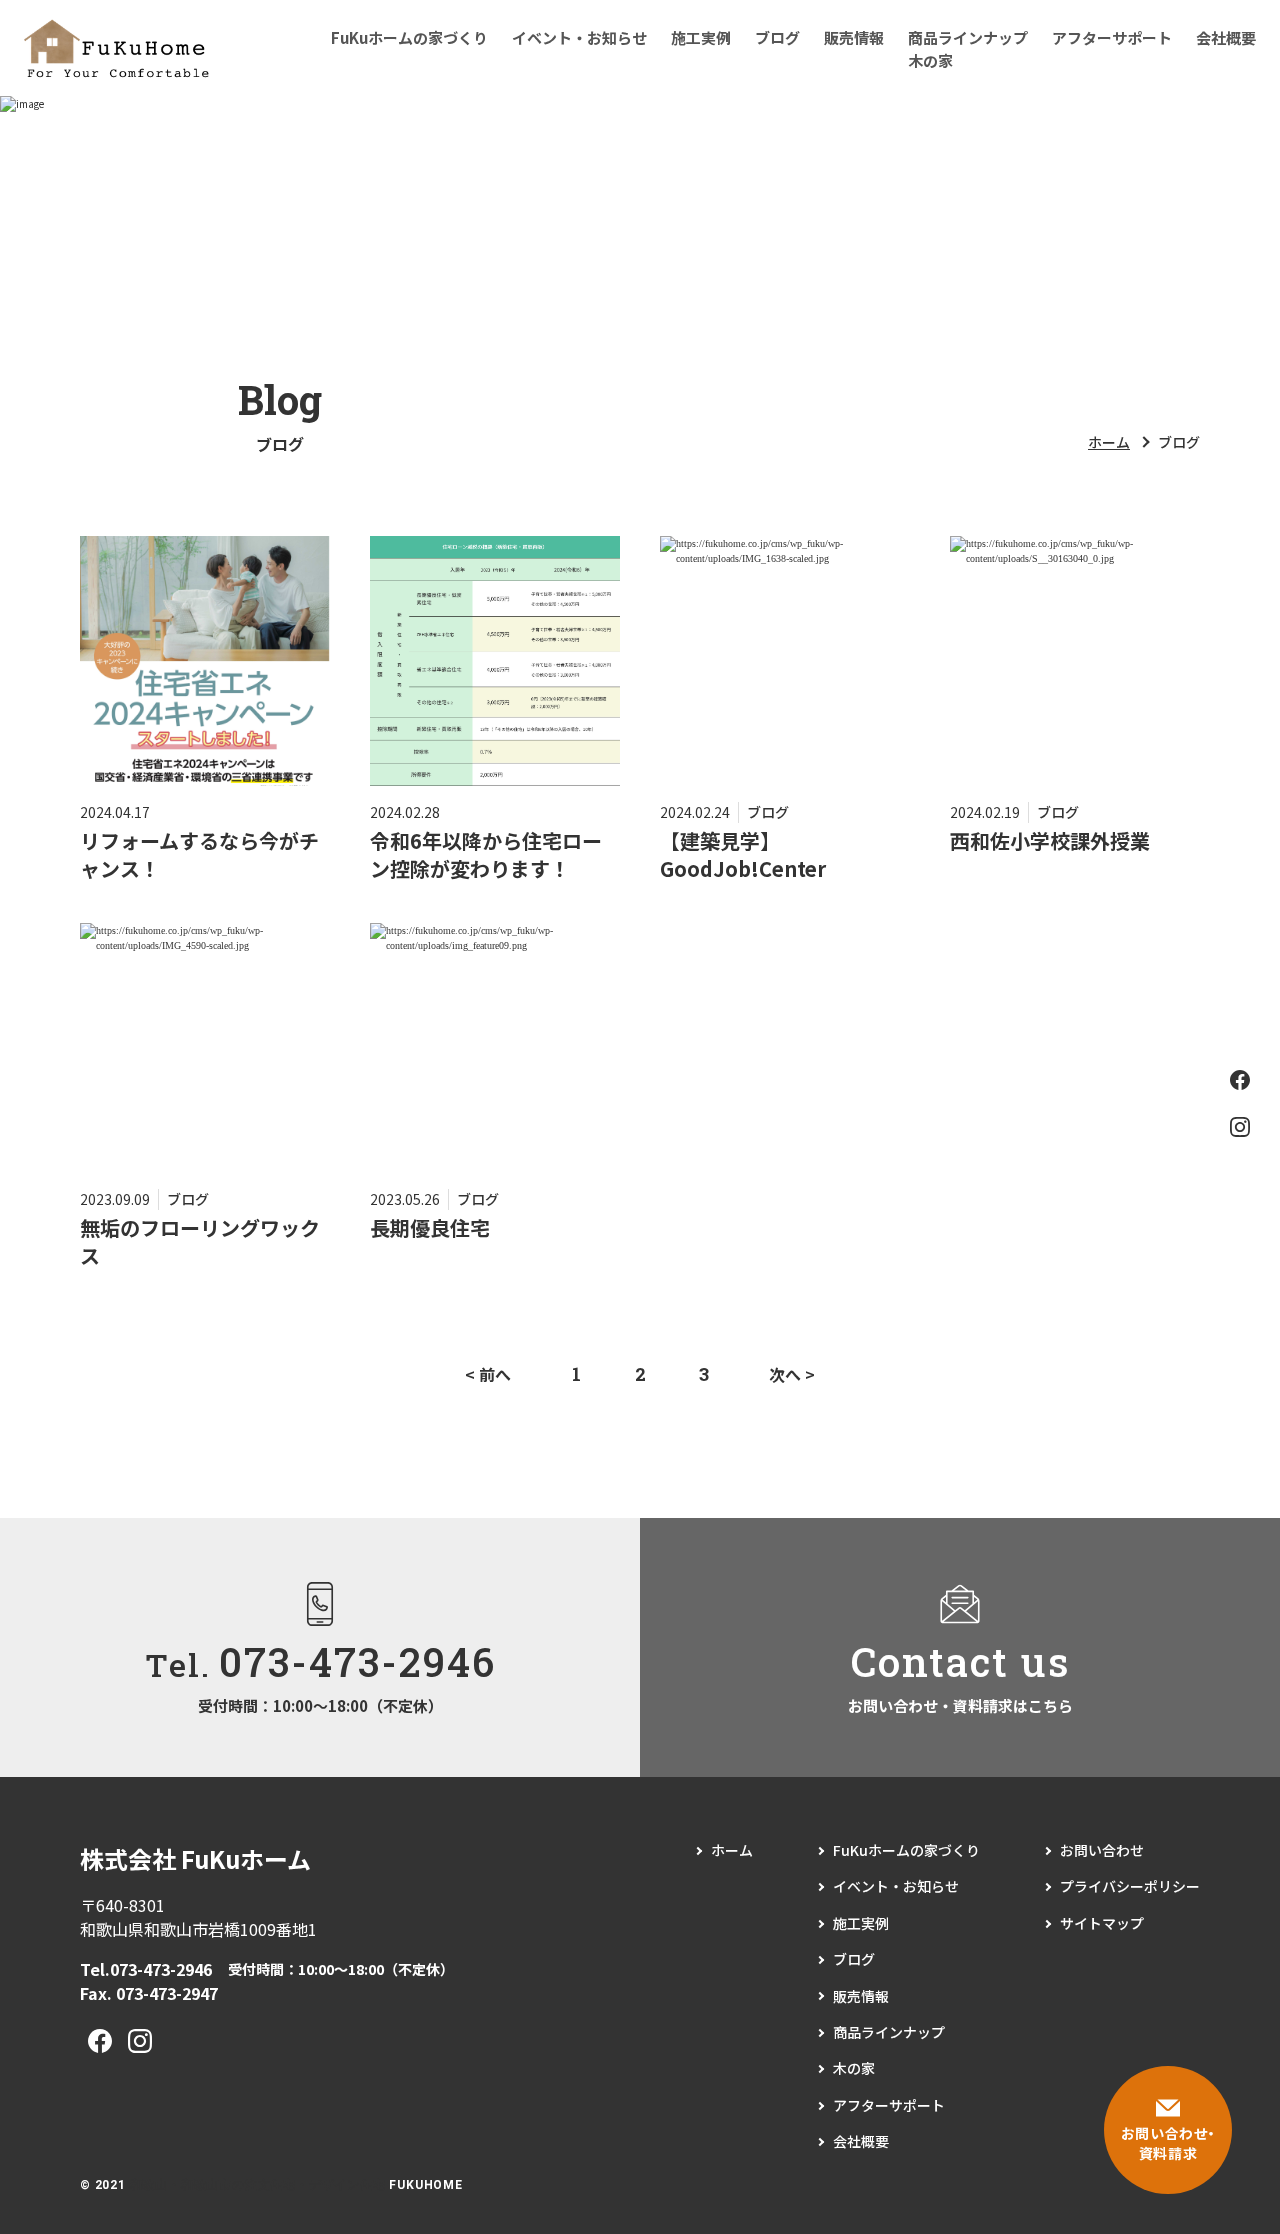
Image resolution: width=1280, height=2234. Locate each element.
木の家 (930, 60)
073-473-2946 (161, 1969)
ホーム (1109, 442)
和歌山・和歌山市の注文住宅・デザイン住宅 (258, 2185)
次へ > (792, 1374)
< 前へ (488, 1374)
